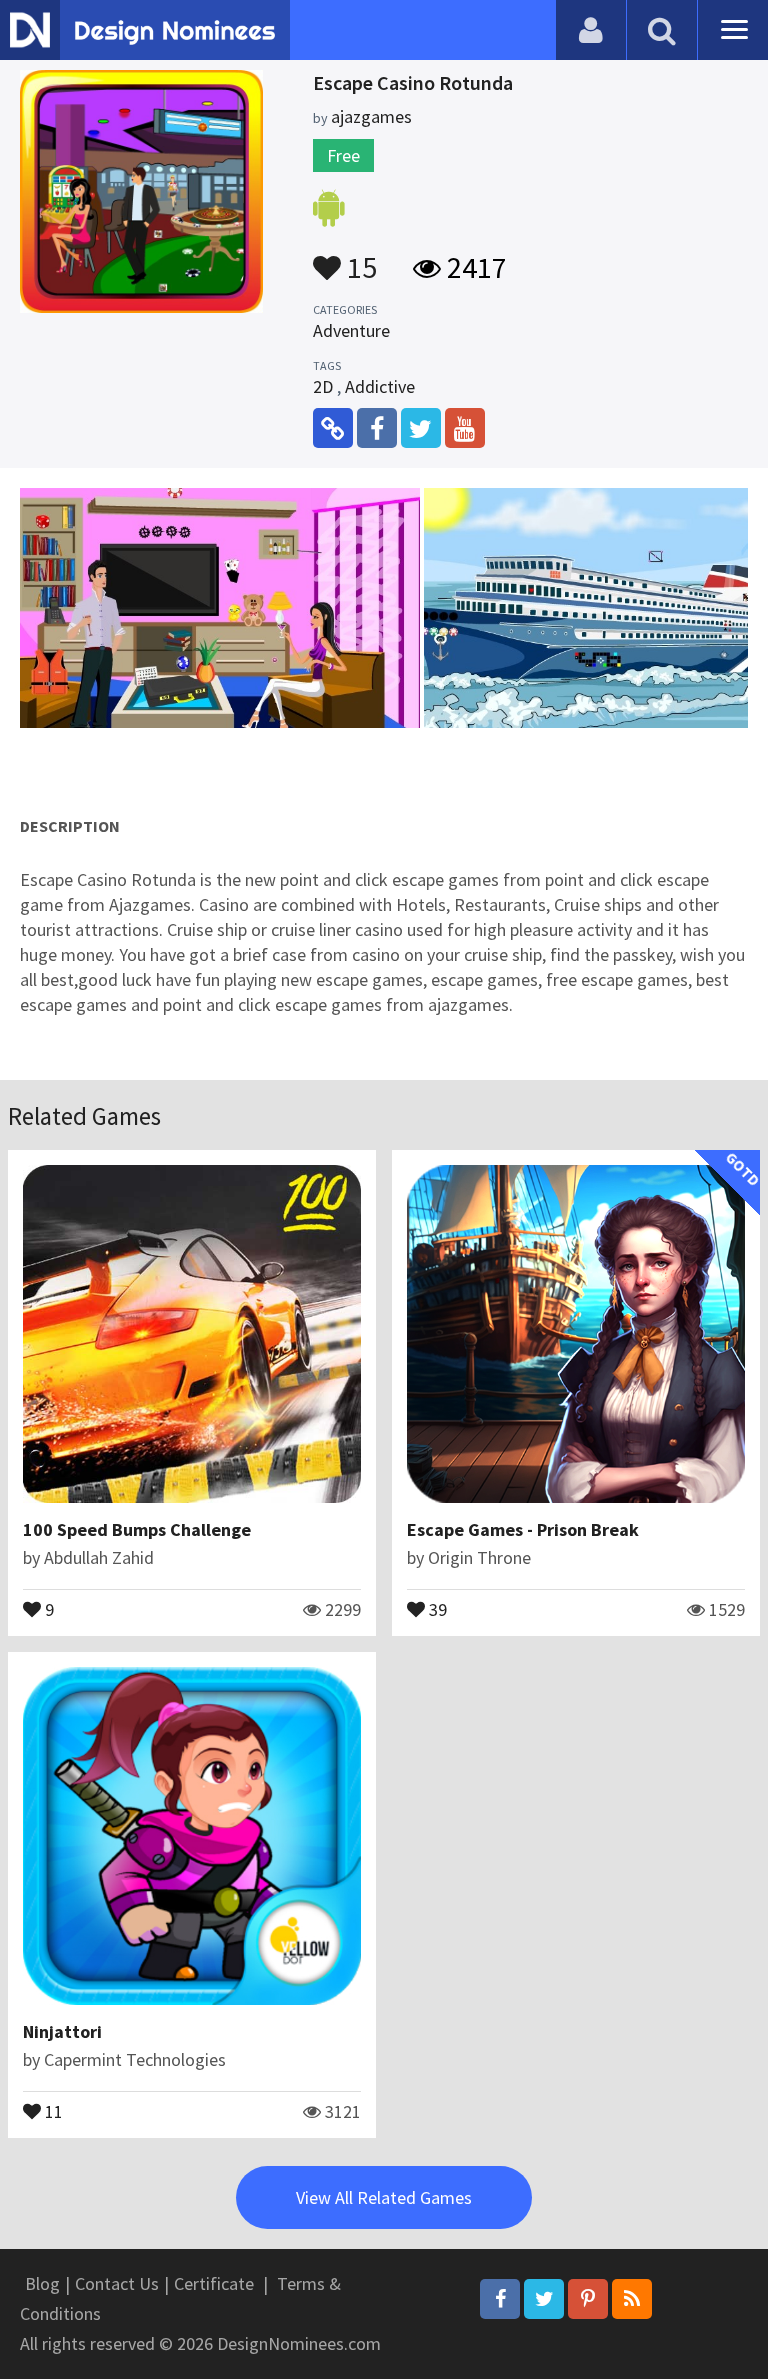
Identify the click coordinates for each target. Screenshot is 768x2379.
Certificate (214, 2283)
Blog (42, 2283)
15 (359, 258)
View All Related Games (384, 2197)
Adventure (351, 330)
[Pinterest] (588, 2299)
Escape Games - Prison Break (523, 1529)
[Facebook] (500, 2299)
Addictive (380, 386)
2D (323, 386)
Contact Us (117, 2283)
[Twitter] (544, 2299)
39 (436, 1608)
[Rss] (632, 2299)
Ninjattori (62, 2031)
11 (52, 2110)
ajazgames (371, 116)
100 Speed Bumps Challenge (137, 1529)
